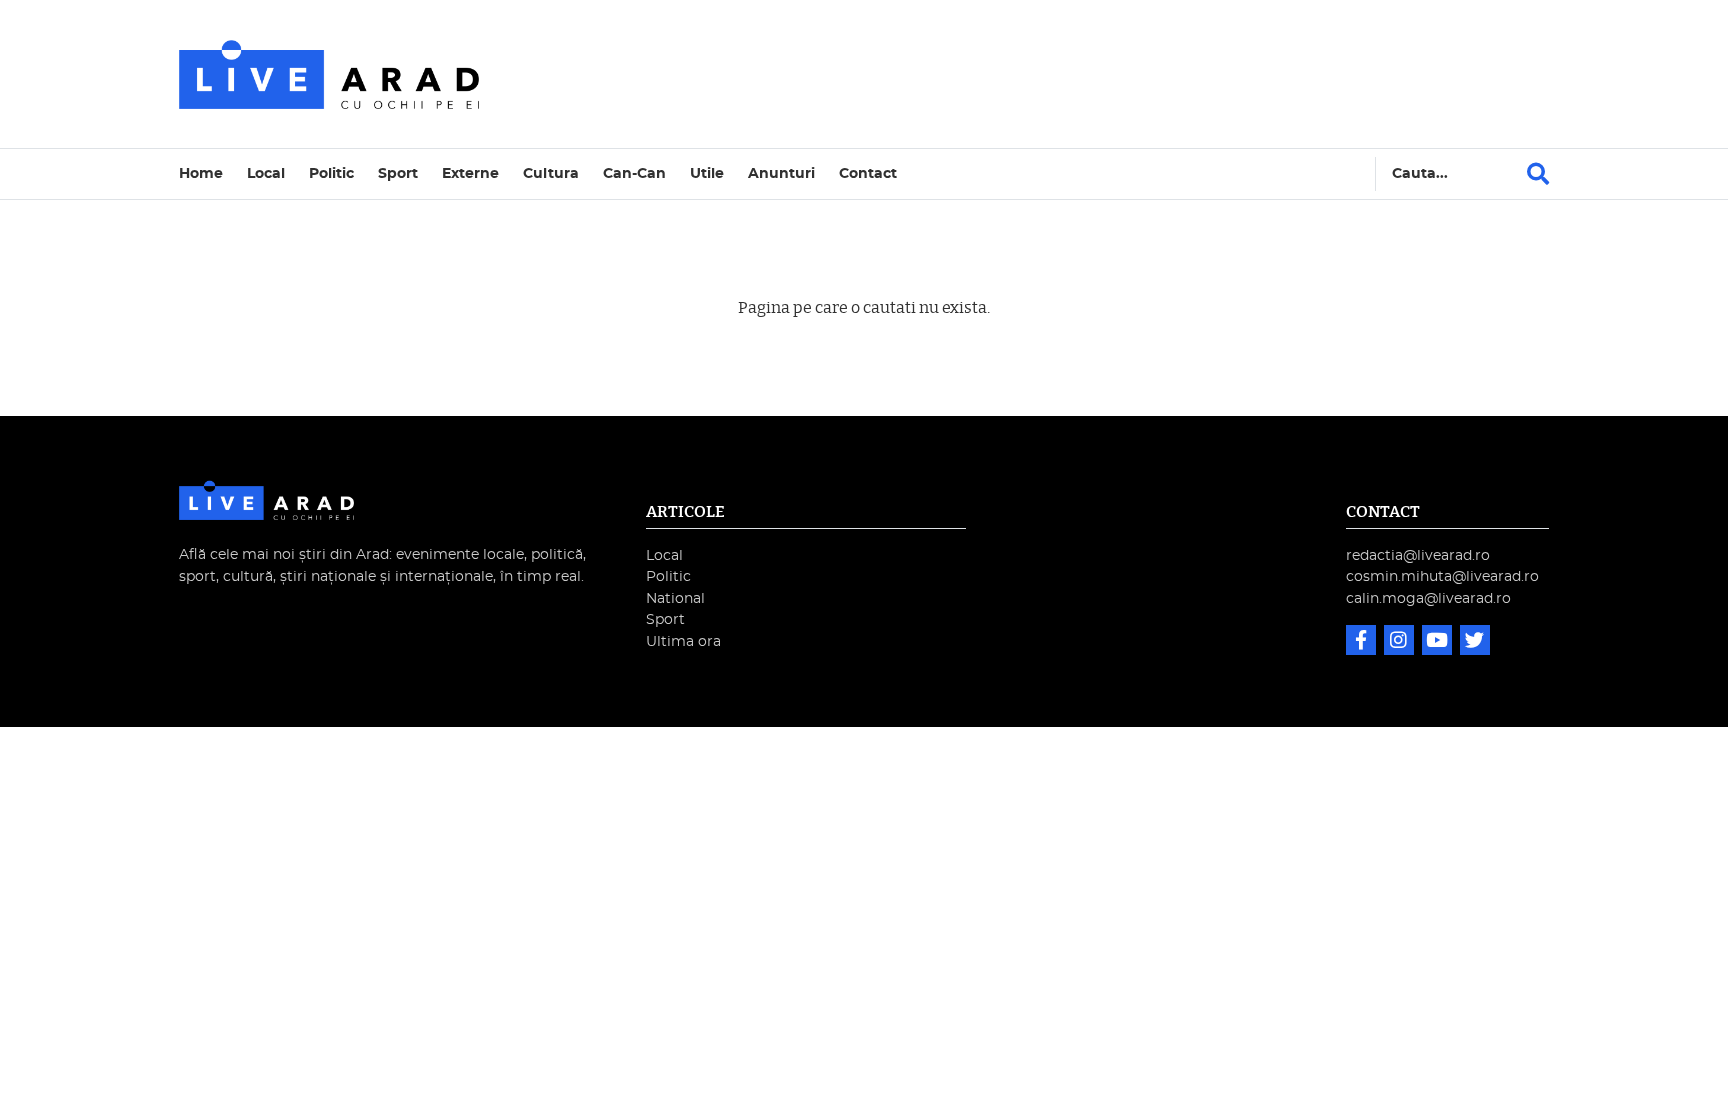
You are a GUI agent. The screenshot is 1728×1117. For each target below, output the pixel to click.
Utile (707, 173)
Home (201, 173)
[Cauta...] (1538, 174)
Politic (331, 173)
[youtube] (1439, 642)
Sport (398, 173)
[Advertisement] (1038, 74)
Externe (470, 173)
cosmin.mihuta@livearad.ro (1442, 576)
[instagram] (1401, 642)
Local (266, 173)
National (675, 598)
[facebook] (1363, 642)
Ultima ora (683, 641)
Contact (868, 173)
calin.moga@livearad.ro (1428, 598)
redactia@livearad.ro (1418, 555)
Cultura (551, 173)
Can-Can (634, 173)
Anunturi (781, 173)
